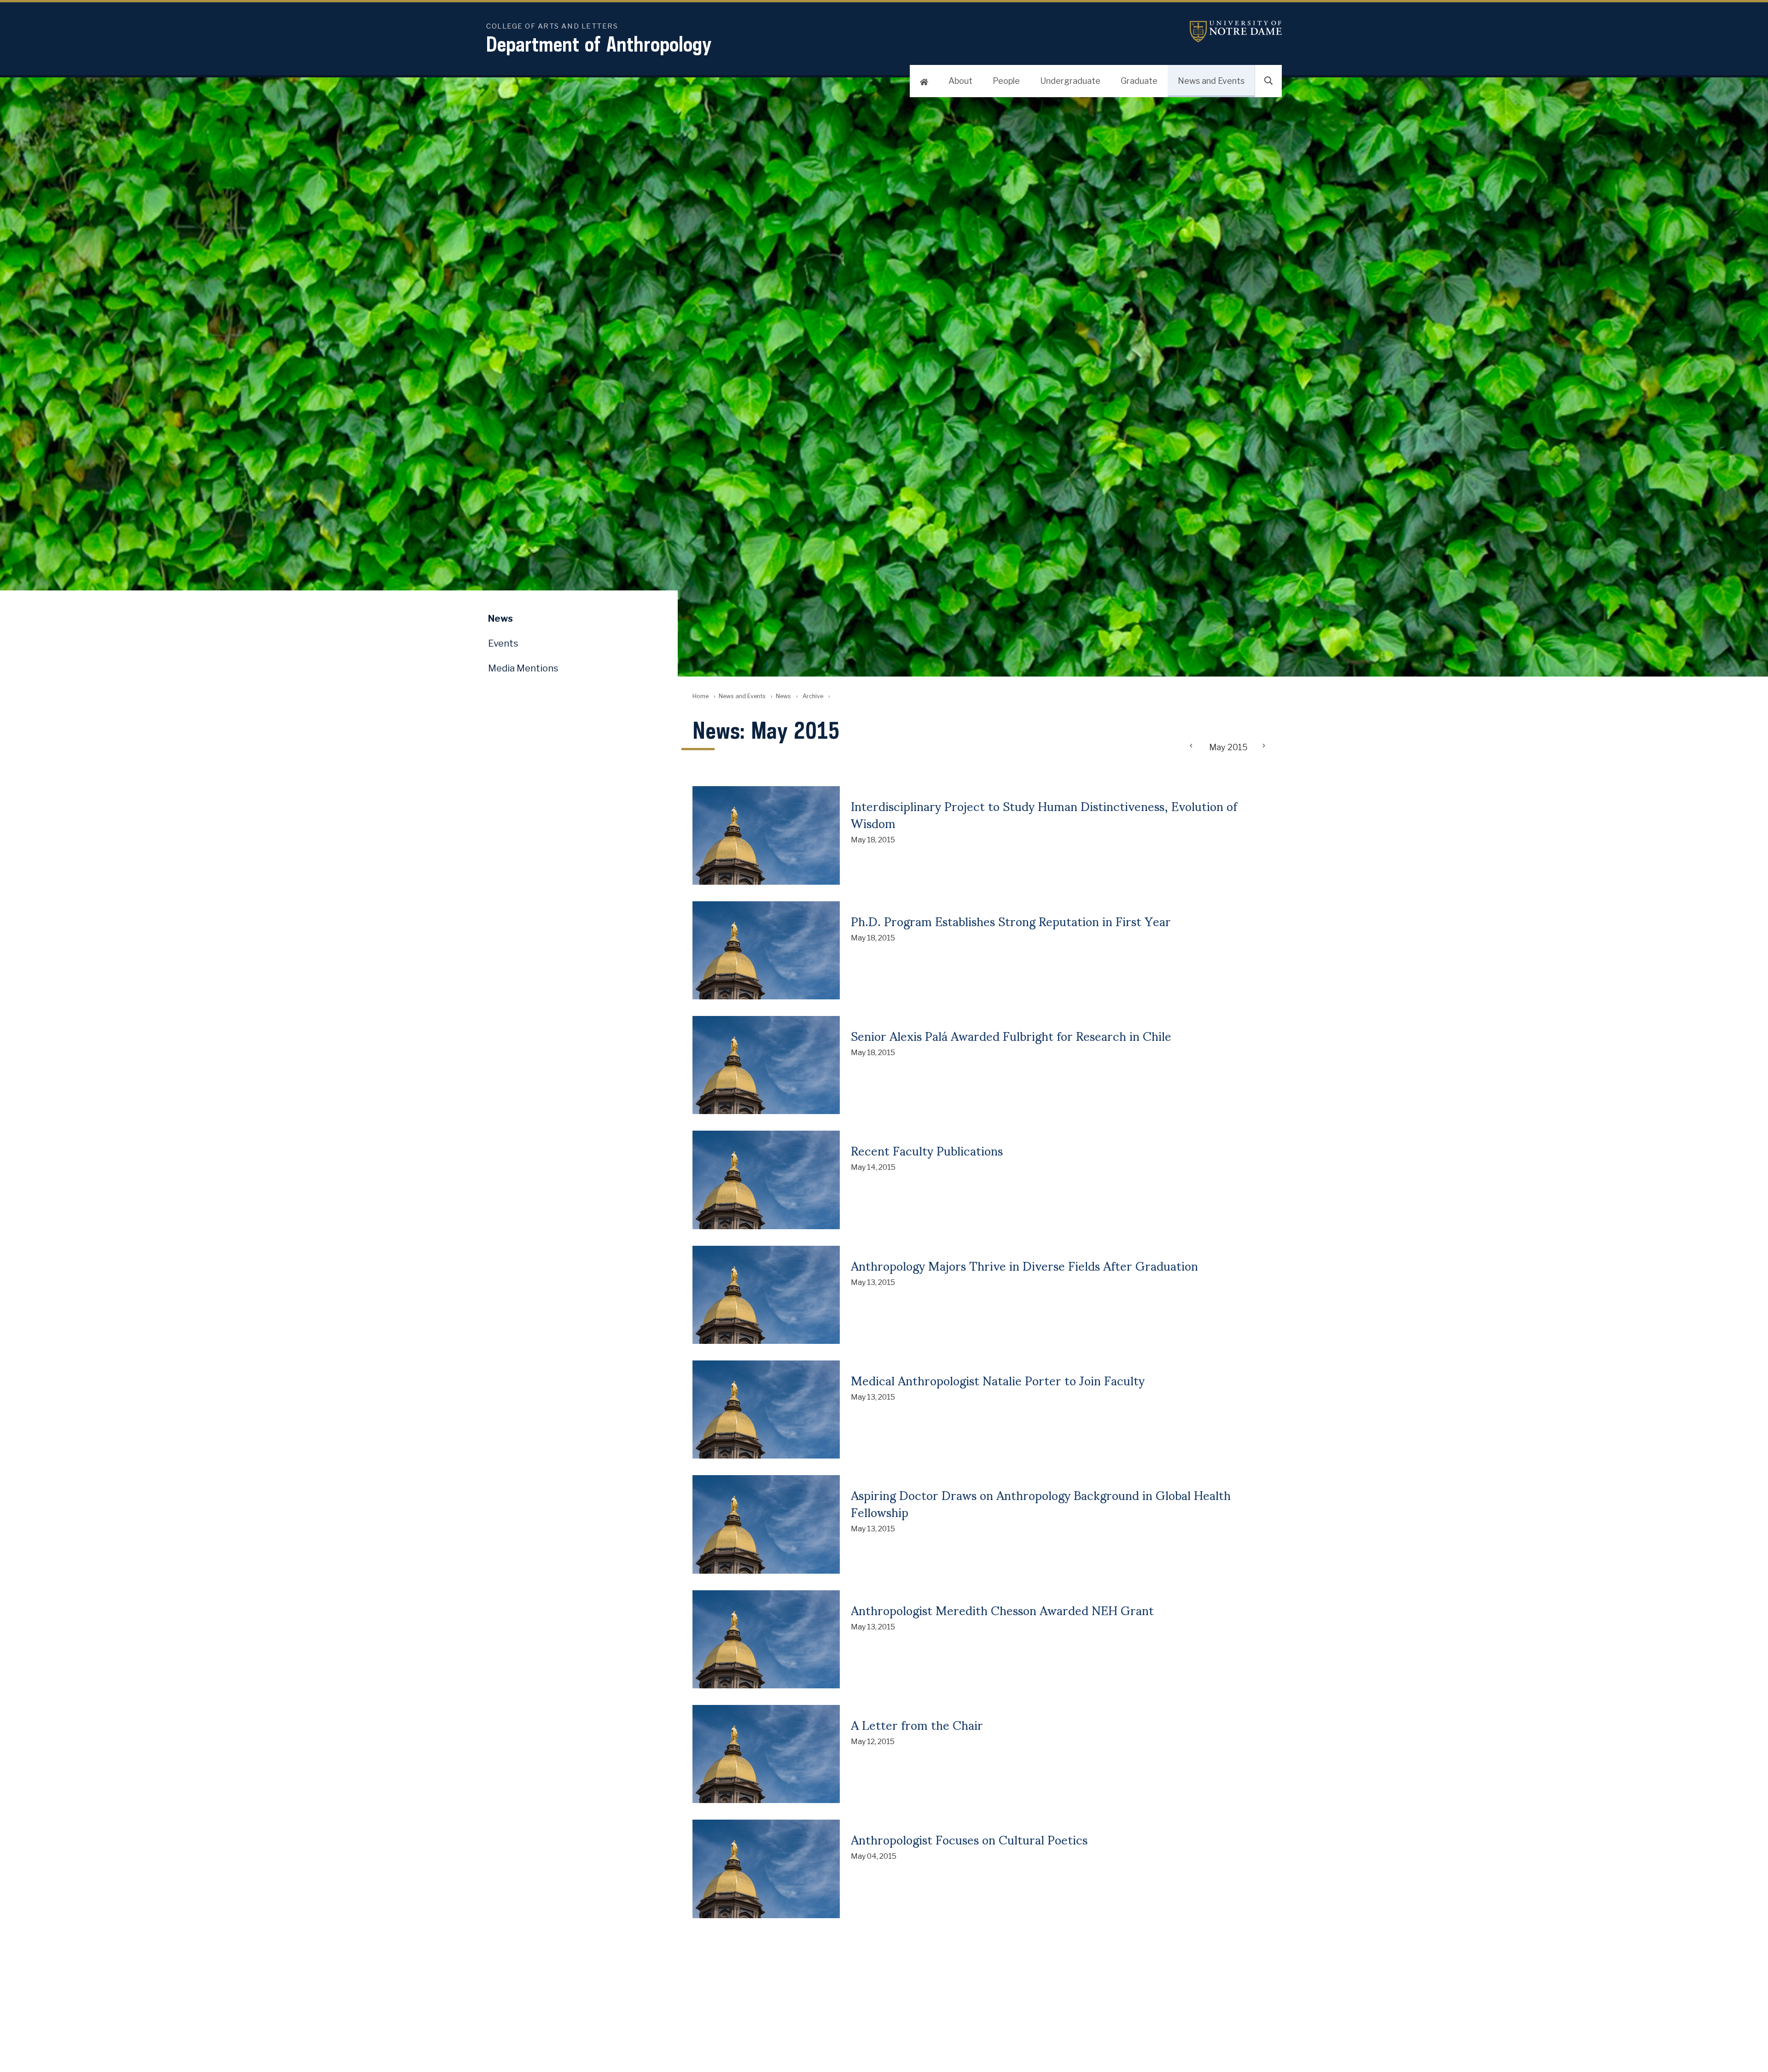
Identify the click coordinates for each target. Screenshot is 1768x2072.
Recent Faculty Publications (927, 1150)
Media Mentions (523, 668)
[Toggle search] (1268, 81)
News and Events (1211, 81)
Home (701, 696)
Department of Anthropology (599, 44)
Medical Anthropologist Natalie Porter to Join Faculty (998, 1380)
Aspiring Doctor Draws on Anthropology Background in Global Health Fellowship (1041, 1503)
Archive (813, 696)
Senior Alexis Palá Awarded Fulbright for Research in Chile (1011, 1035)
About (960, 81)
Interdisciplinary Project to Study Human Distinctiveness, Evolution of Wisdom (1044, 814)
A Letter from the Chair (917, 1724)
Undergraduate (1070, 81)
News (783, 696)
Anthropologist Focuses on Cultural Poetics (969, 1839)
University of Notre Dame (1236, 32)
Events (503, 643)
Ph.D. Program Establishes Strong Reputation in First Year (1011, 921)
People (1006, 81)
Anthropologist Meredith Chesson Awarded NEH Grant (1002, 1610)
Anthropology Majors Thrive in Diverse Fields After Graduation (1024, 1265)
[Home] (924, 81)
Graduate (1139, 81)
